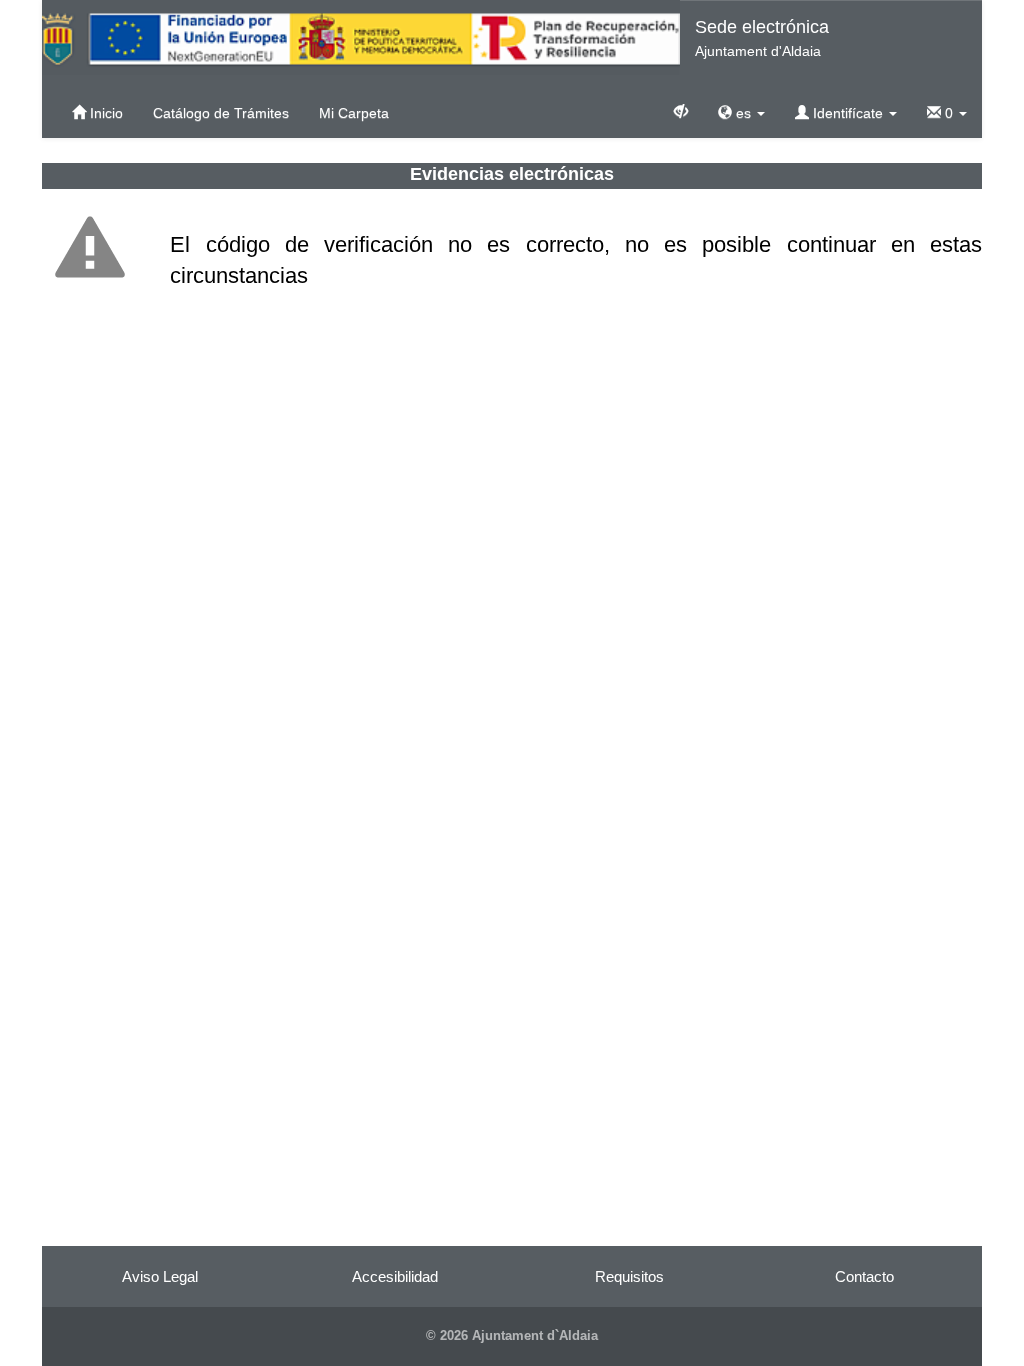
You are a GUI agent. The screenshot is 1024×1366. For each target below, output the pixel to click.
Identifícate (848, 113)
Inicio (104, 113)
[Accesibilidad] (681, 110)
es (743, 113)
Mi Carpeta (354, 113)
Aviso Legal (160, 1276)
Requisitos (629, 1276)
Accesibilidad (395, 1276)
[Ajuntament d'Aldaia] (361, 37)
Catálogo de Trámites (221, 113)
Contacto (864, 1276)
